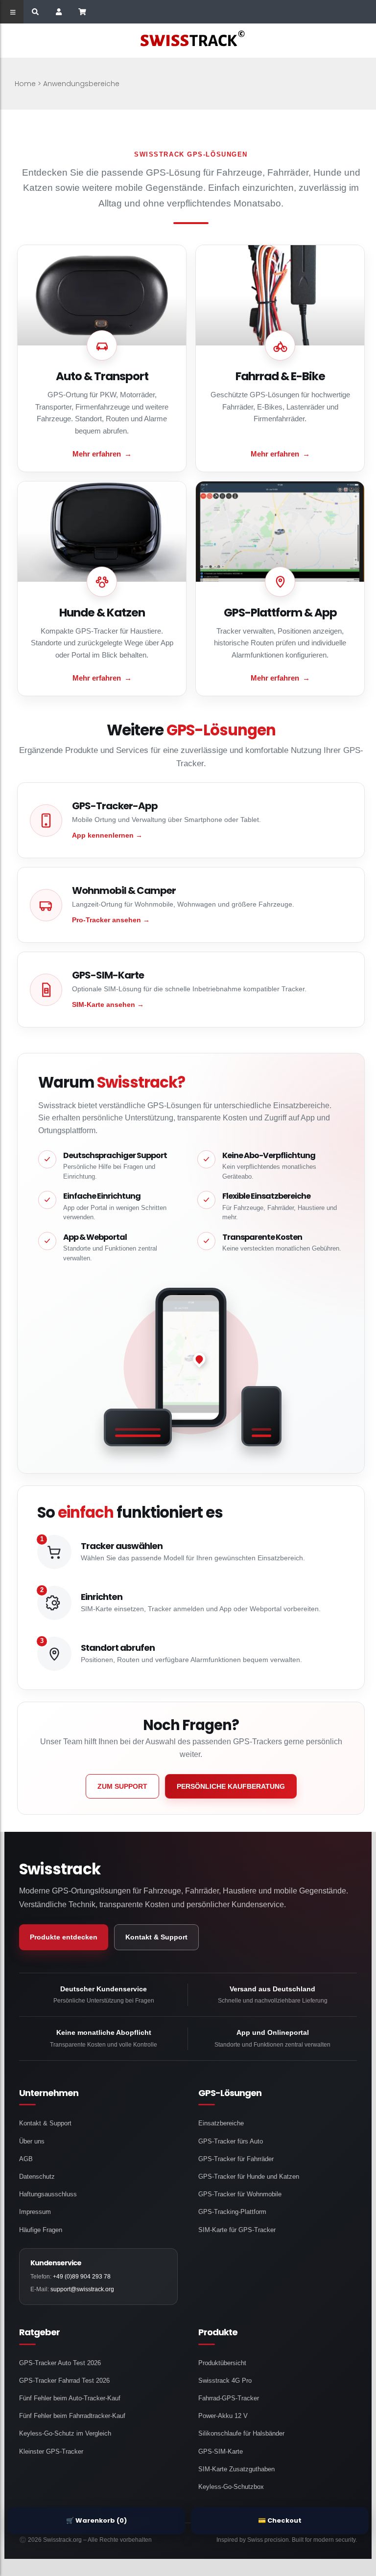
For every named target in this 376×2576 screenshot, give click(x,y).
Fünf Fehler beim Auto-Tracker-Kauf (70, 2398)
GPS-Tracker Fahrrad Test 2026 (64, 2381)
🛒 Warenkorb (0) (96, 2520)
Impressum (35, 2212)
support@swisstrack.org (82, 2289)
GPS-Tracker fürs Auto (231, 2141)
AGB (26, 2159)
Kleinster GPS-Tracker (51, 2451)
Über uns (32, 2141)
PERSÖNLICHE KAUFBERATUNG (231, 1786)
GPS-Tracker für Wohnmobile (240, 2194)
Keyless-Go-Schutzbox (231, 2487)
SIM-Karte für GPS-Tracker (237, 2230)
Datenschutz (37, 2177)
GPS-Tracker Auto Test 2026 (60, 2363)
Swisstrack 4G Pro (225, 2381)
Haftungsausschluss (48, 2194)
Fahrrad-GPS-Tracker (229, 2398)
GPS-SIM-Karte (221, 2451)
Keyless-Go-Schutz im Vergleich (65, 2433)
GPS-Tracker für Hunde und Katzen (249, 2177)
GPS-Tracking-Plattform (232, 2212)
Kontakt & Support (156, 1937)
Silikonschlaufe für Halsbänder (241, 2433)
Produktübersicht (222, 2363)
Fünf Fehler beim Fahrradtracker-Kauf (72, 2416)
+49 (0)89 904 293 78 (82, 2277)
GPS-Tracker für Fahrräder (236, 2159)
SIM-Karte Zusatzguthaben (236, 2469)
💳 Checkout (280, 2520)
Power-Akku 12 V (223, 2416)
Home (25, 84)
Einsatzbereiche (221, 2123)
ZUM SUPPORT (122, 1786)
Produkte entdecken (64, 1937)
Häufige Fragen (41, 2230)
